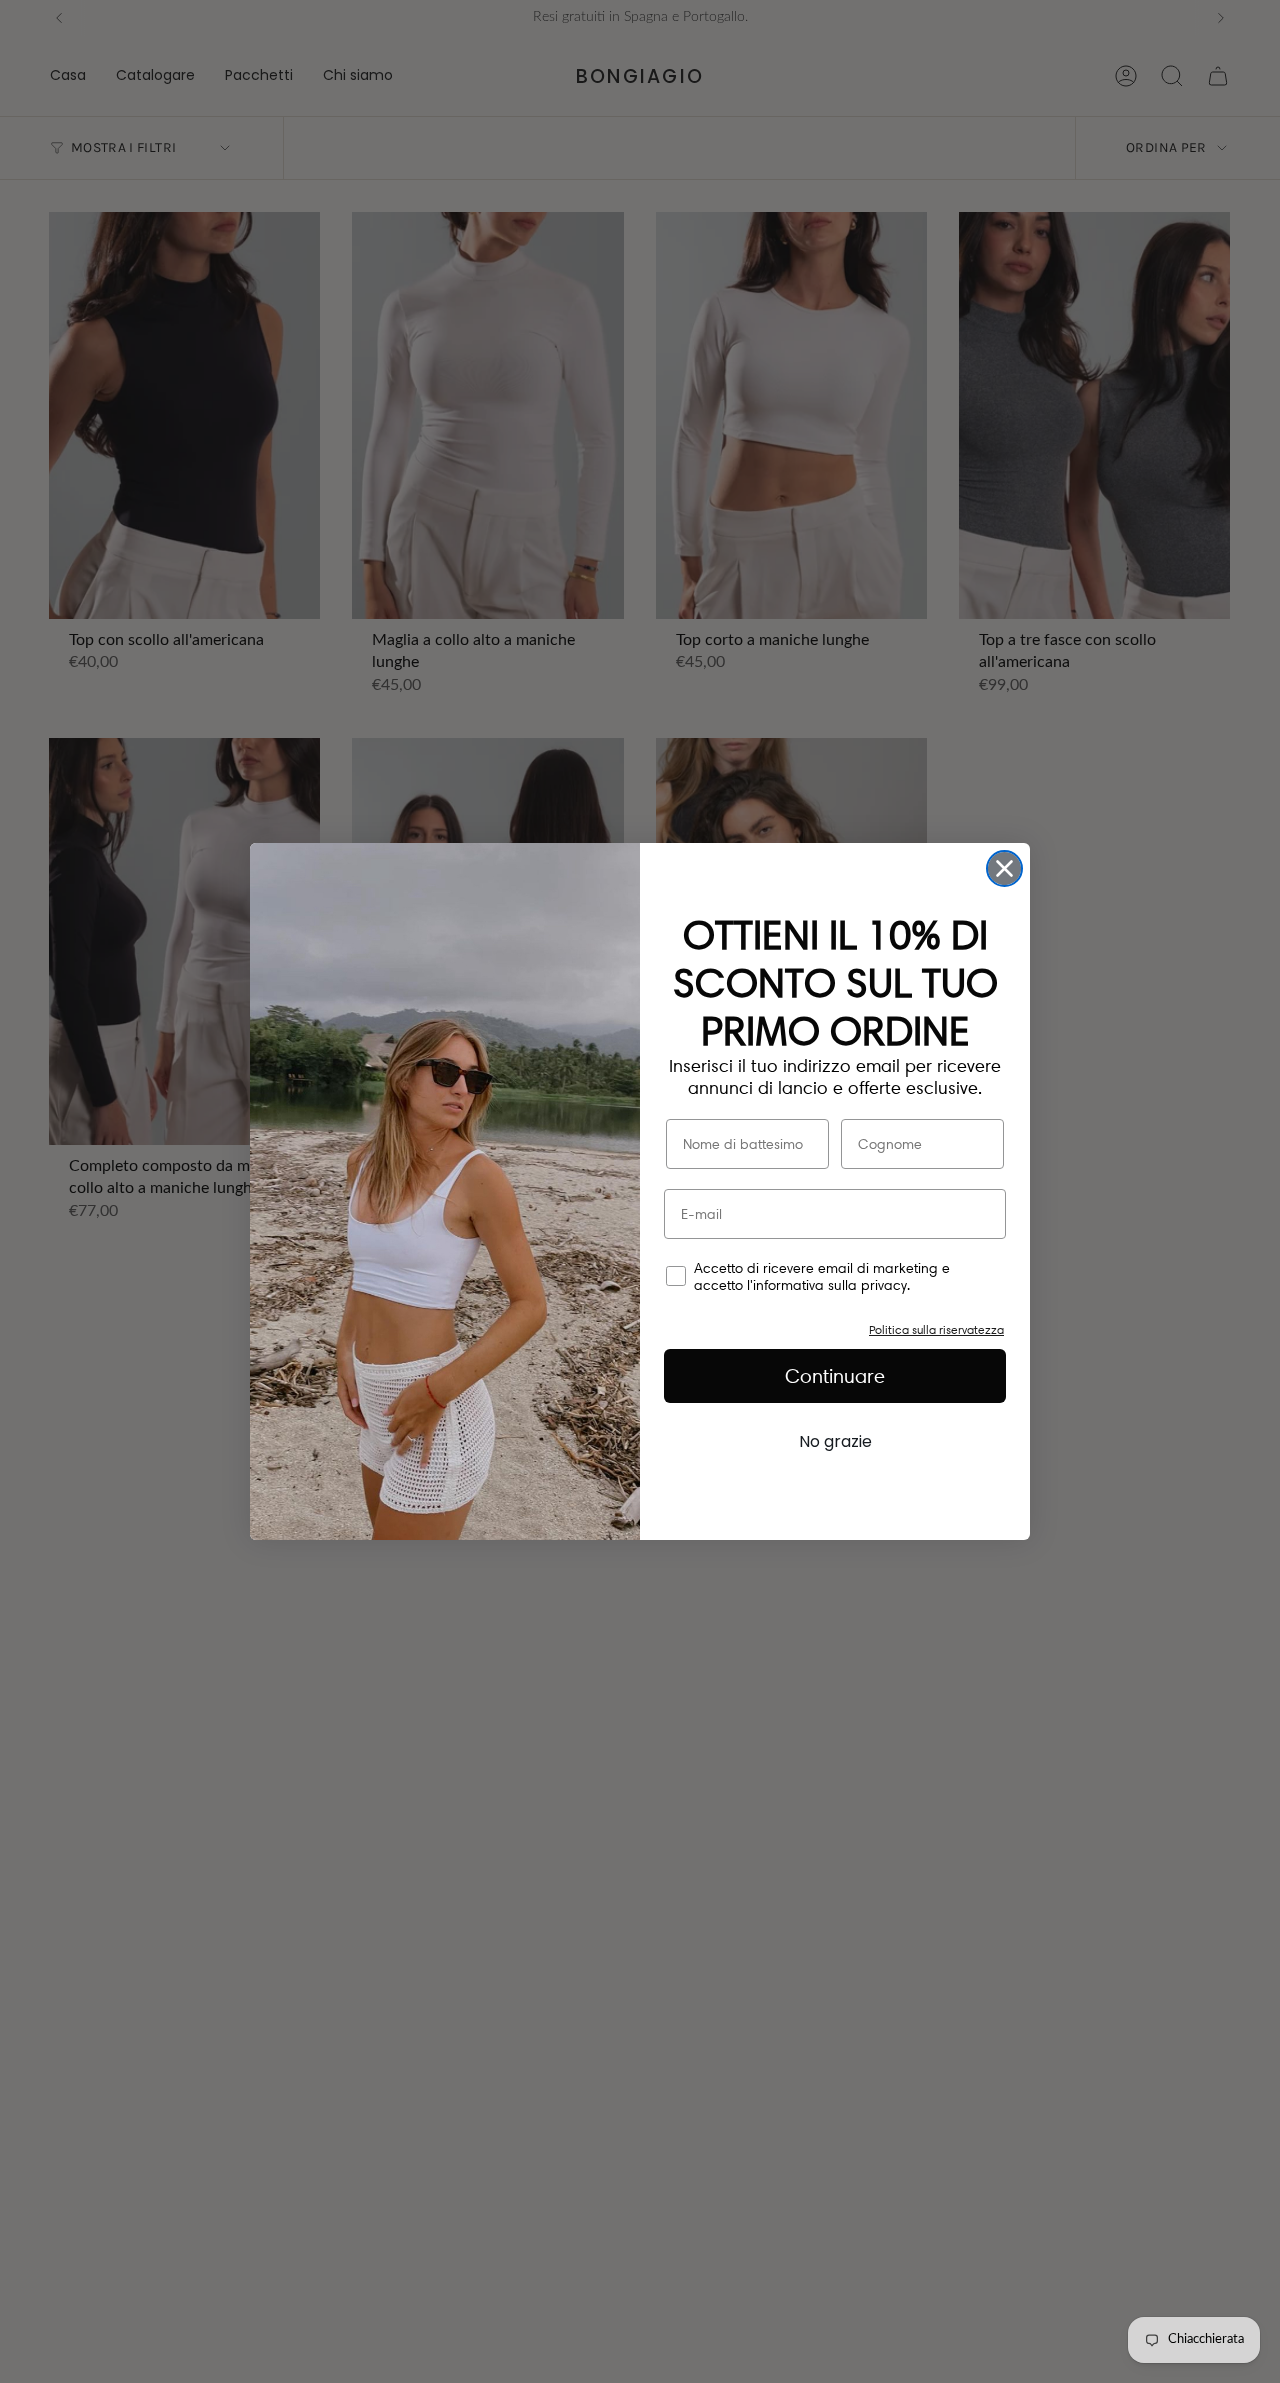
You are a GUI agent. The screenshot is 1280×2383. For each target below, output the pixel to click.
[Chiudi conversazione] (1004, 868)
